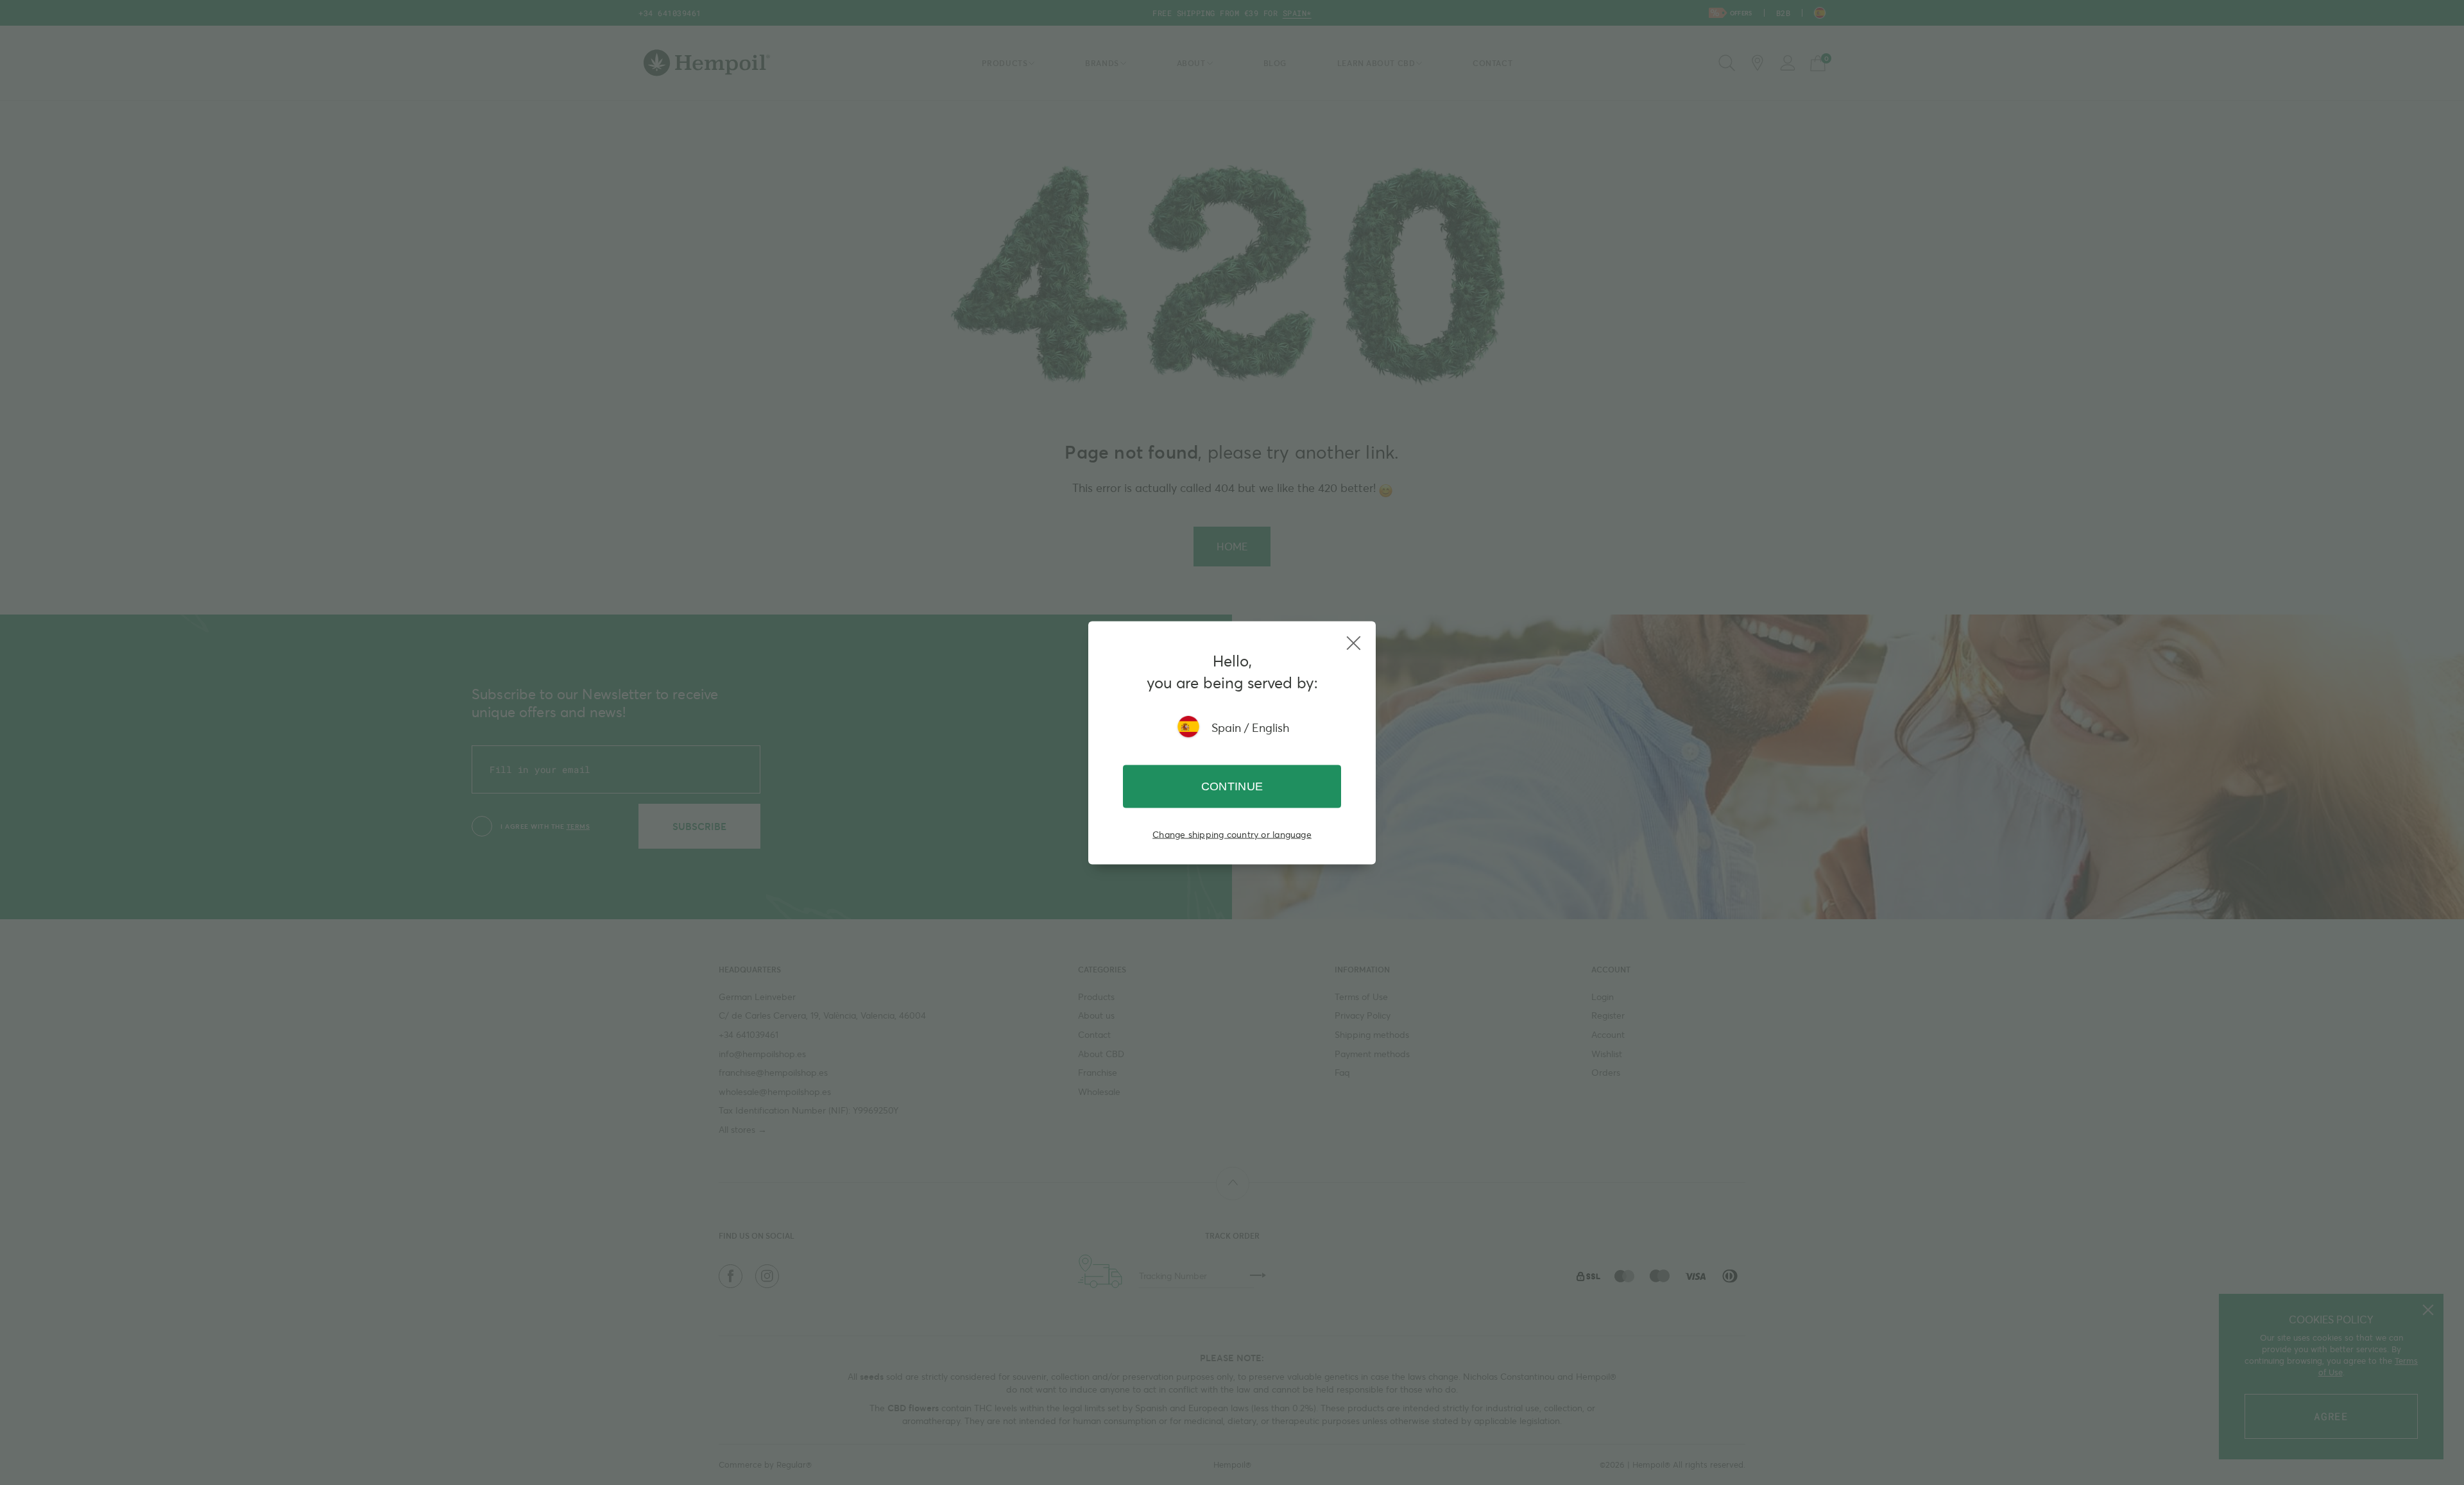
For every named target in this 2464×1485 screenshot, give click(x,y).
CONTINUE (1232, 786)
